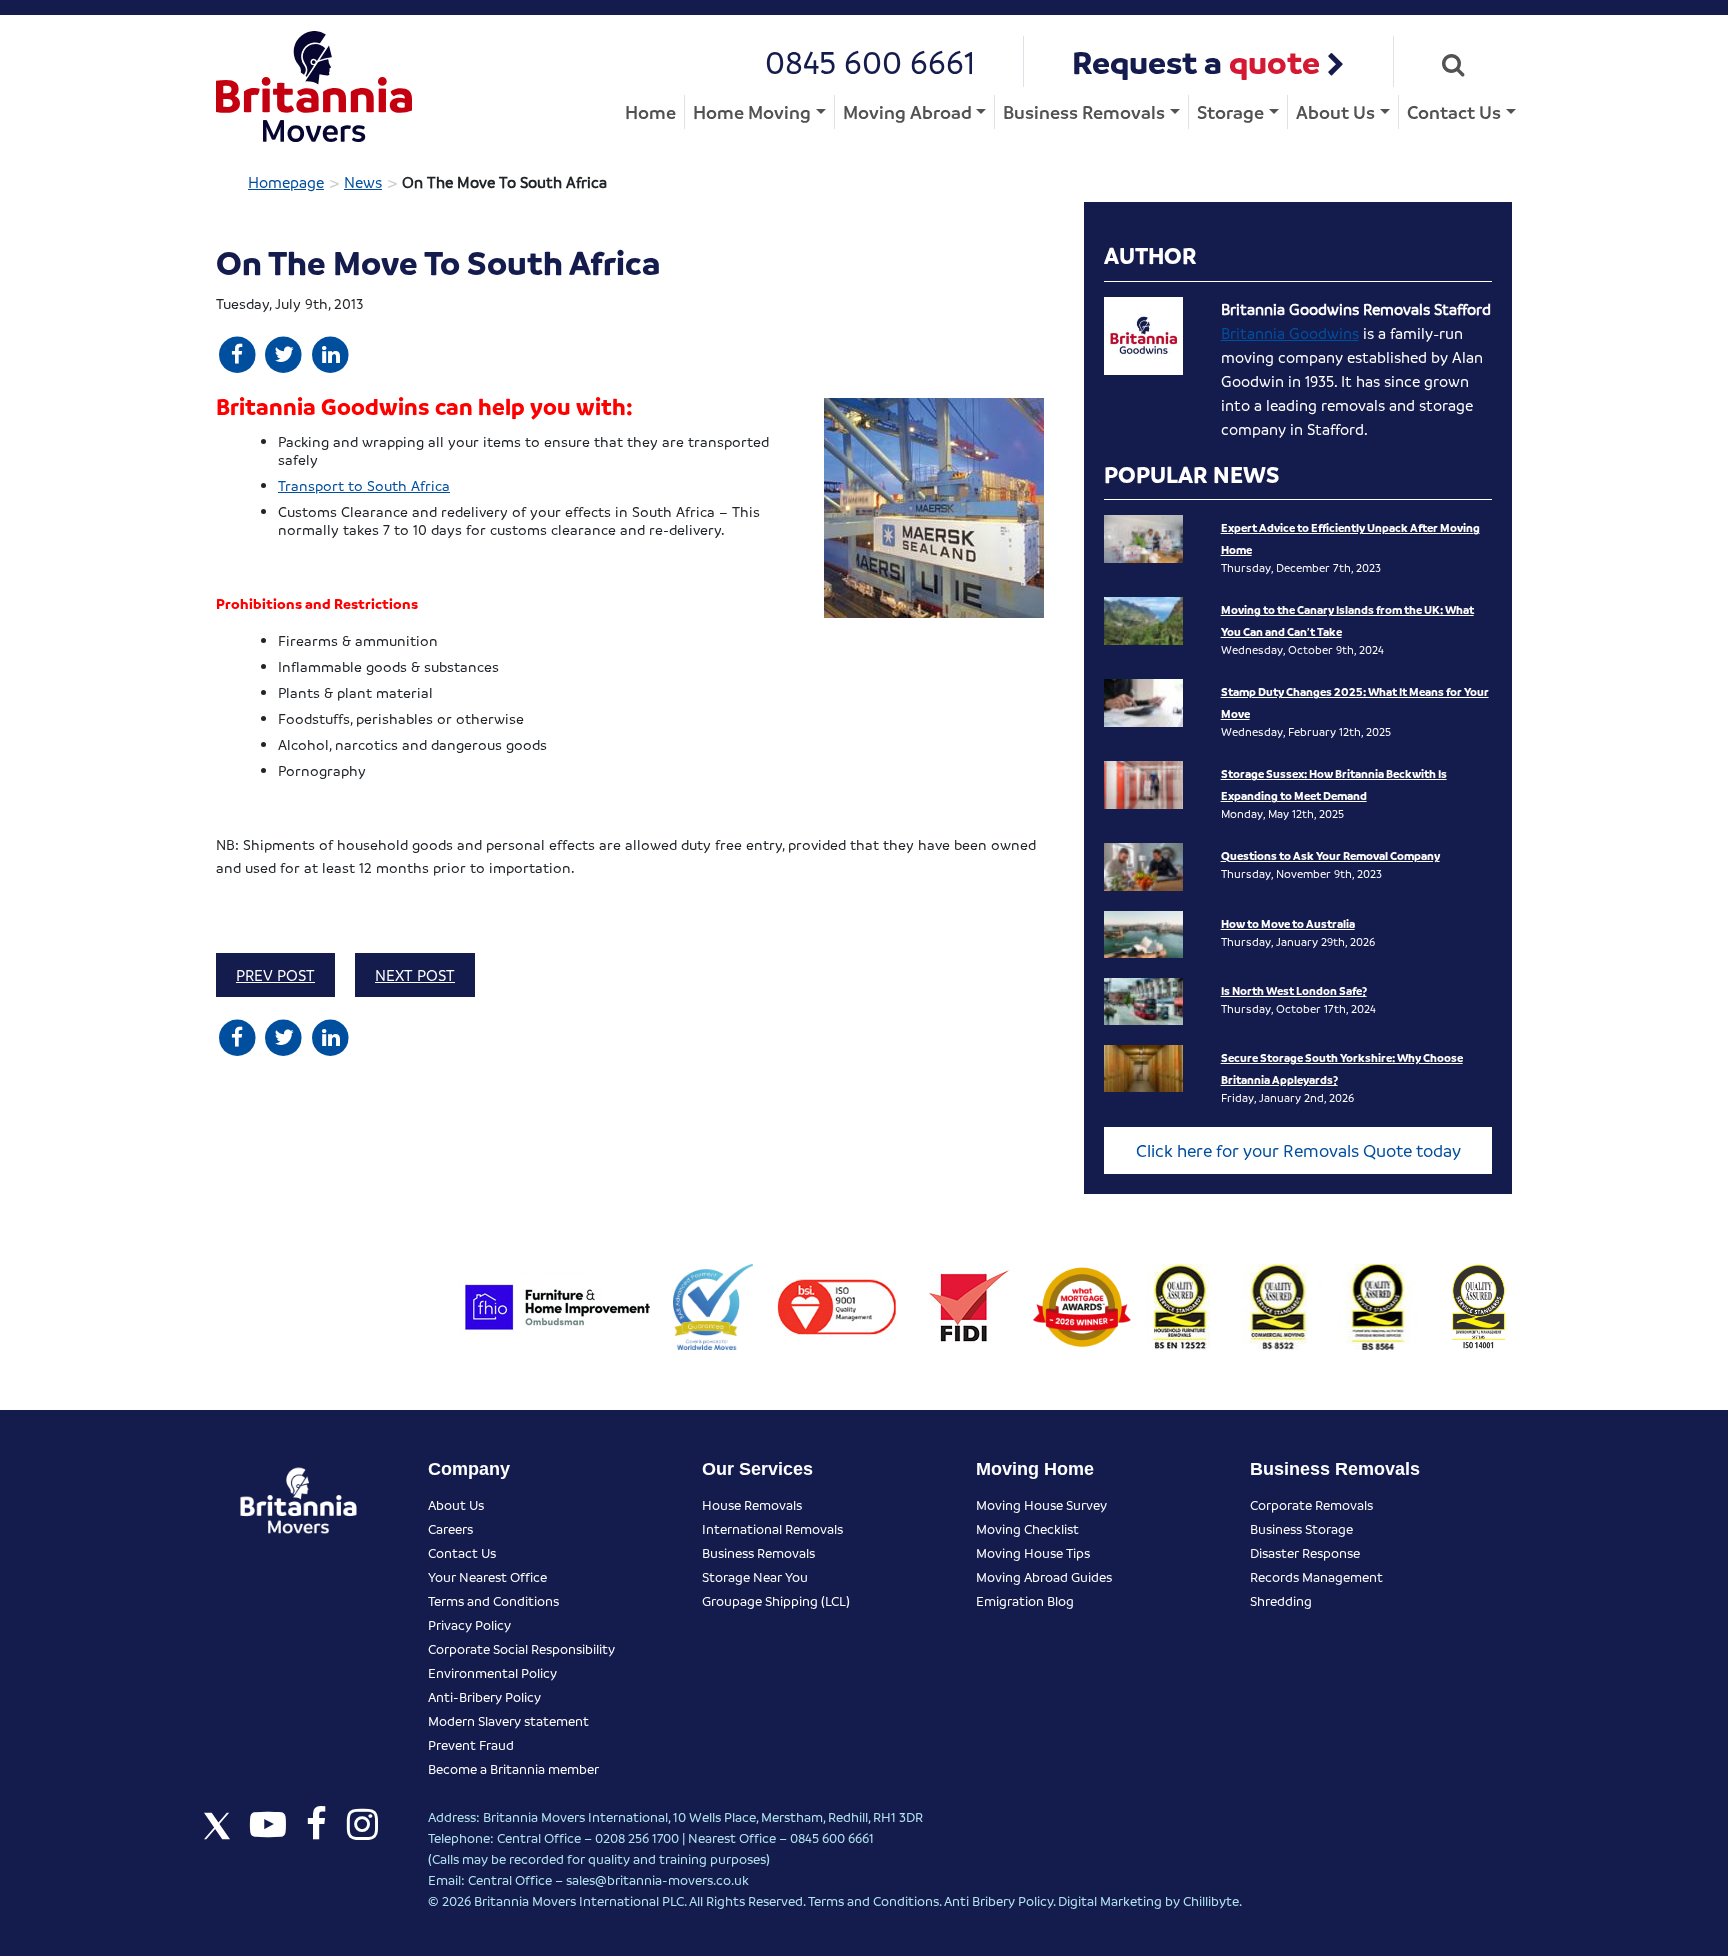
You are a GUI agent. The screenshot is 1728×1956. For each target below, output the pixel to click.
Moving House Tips (1033, 1552)
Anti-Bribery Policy (484, 1696)
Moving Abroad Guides (1044, 1576)
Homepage (286, 182)
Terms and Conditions (493, 1600)
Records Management (1316, 1576)
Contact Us (1454, 111)
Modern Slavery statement (508, 1720)
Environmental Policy (492, 1672)
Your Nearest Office (487, 1576)
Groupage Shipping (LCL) (776, 1600)
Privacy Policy (469, 1624)
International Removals (772, 1528)
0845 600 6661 (870, 61)
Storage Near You (755, 1576)
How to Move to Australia (1288, 923)
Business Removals (1084, 111)
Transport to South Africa (364, 485)
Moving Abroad (907, 111)
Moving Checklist (1027, 1528)
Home (650, 111)
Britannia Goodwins (1290, 333)
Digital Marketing (1110, 1900)
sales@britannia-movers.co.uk (657, 1879)
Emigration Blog (1025, 1600)
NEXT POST (415, 975)
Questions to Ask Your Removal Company (1330, 855)
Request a (1196, 61)
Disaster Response (1305, 1552)
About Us (1335, 111)
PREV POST (275, 975)
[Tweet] (284, 353)
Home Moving (752, 111)
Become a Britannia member (513, 1768)
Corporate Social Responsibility (521, 1648)
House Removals (752, 1504)
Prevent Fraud (471, 1744)
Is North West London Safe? (1294, 990)
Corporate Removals (1311, 1504)
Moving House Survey (1041, 1504)
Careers (450, 1528)
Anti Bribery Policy (998, 1900)
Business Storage (1301, 1528)
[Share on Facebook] (237, 353)
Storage (1230, 111)
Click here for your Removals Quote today (1298, 1150)
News (363, 182)
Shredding (1281, 1600)
